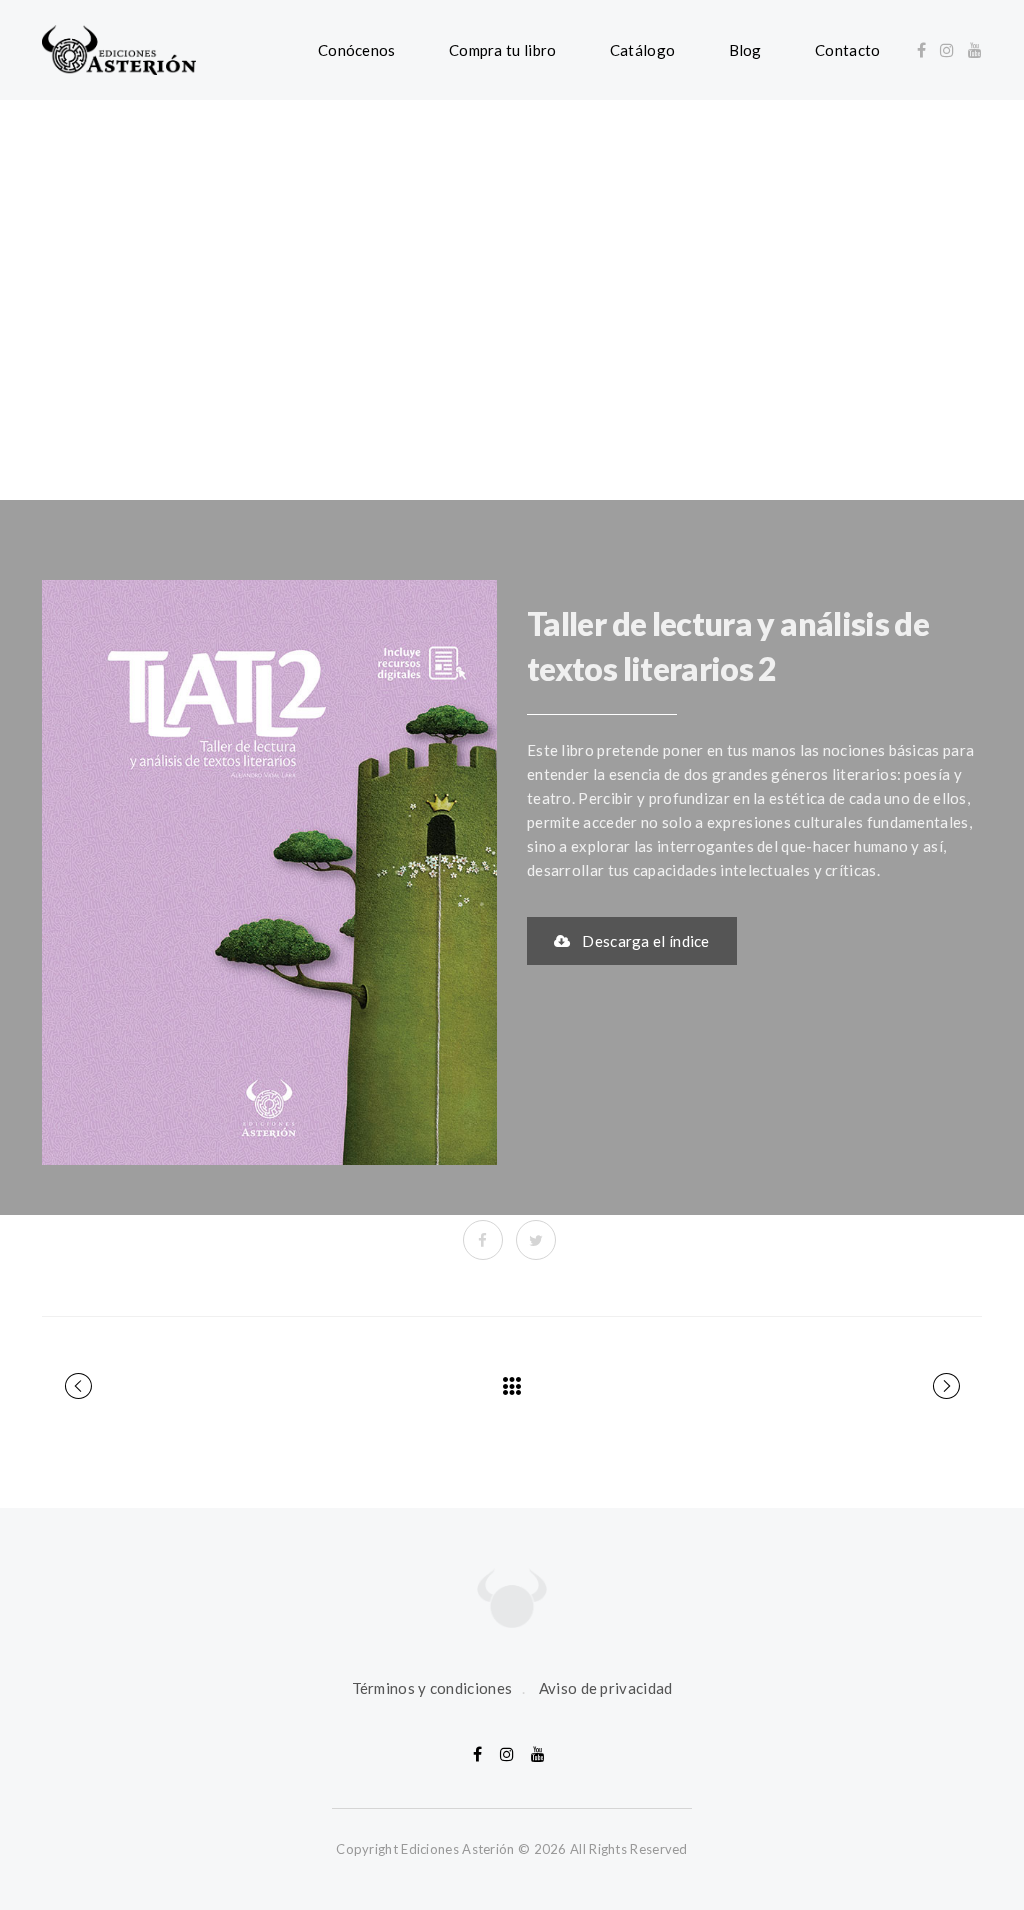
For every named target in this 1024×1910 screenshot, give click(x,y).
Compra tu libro (503, 50)
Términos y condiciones (432, 1688)
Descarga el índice (645, 941)
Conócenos (357, 50)
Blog (745, 50)
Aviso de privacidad (606, 1688)
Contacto (847, 50)
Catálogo (642, 50)
